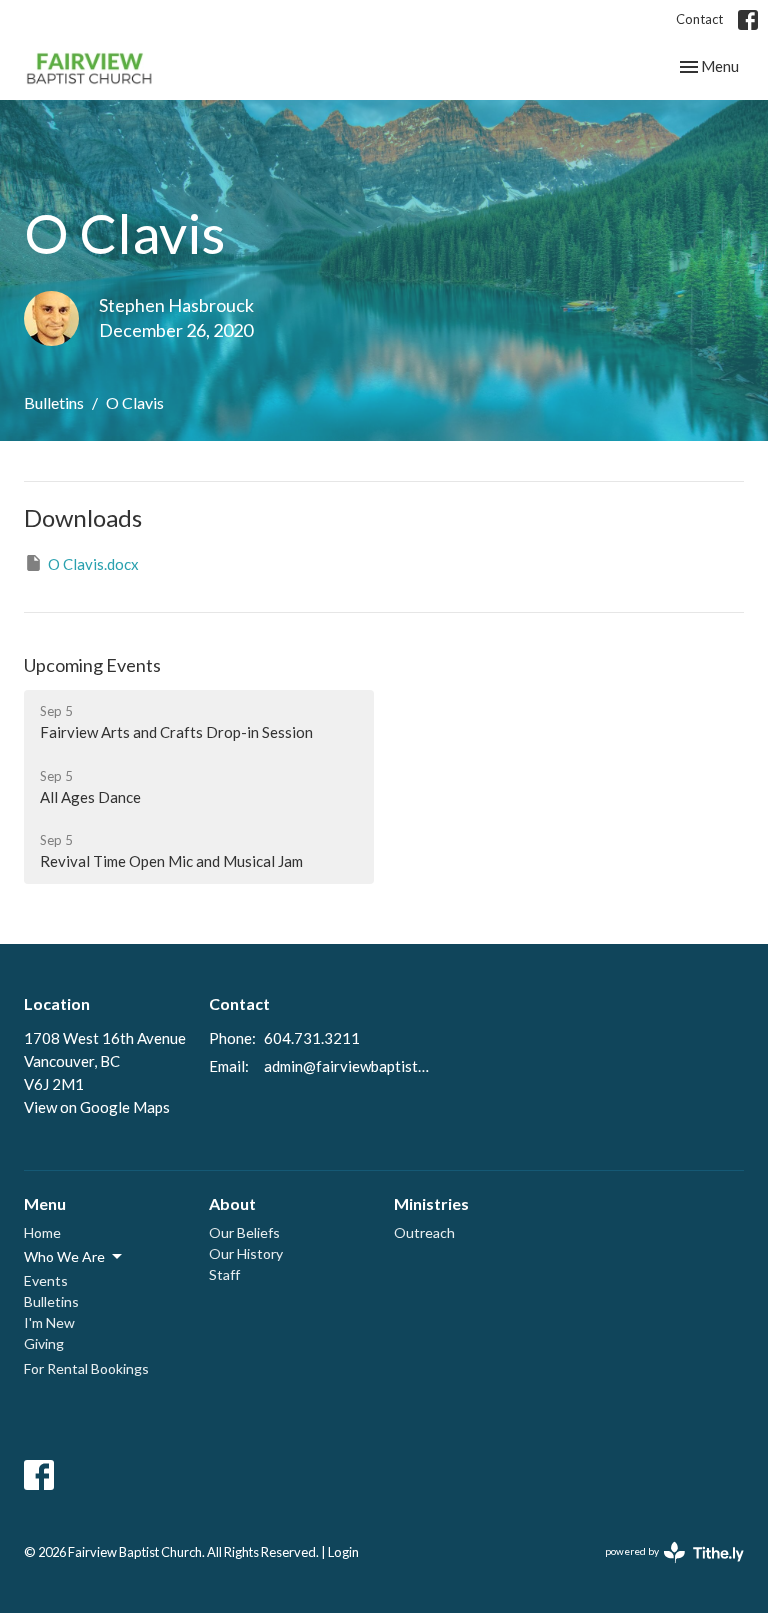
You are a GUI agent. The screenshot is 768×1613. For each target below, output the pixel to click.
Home (42, 1232)
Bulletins (54, 402)
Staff (224, 1274)
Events (46, 1280)
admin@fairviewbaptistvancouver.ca (350, 1066)
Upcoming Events (92, 665)
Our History (246, 1253)
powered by (664, 1568)
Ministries (431, 1203)
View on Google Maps (97, 1107)
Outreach (424, 1232)
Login (343, 1552)
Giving (44, 1343)
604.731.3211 (312, 1038)
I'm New (49, 1322)
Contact (699, 19)
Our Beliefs (244, 1232)
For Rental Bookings (86, 1368)
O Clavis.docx (93, 564)
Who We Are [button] (64, 1256)
